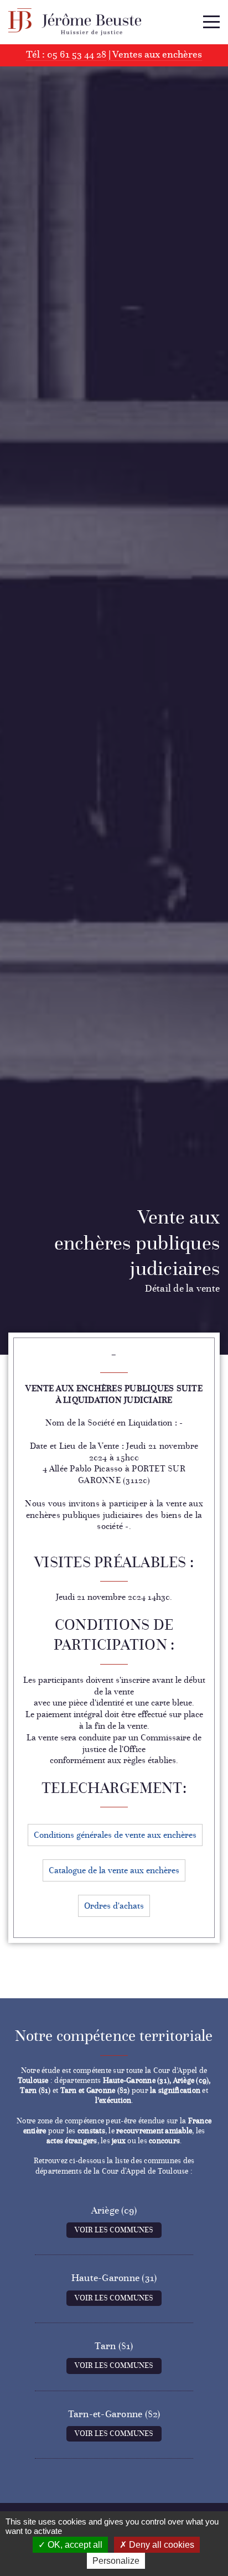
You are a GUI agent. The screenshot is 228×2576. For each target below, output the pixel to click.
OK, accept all (74, 2545)
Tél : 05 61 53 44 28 (66, 54)
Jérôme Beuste (75, 22)
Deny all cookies (160, 2545)
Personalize (116, 2561)
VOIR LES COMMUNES (114, 2230)
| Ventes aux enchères (155, 54)
